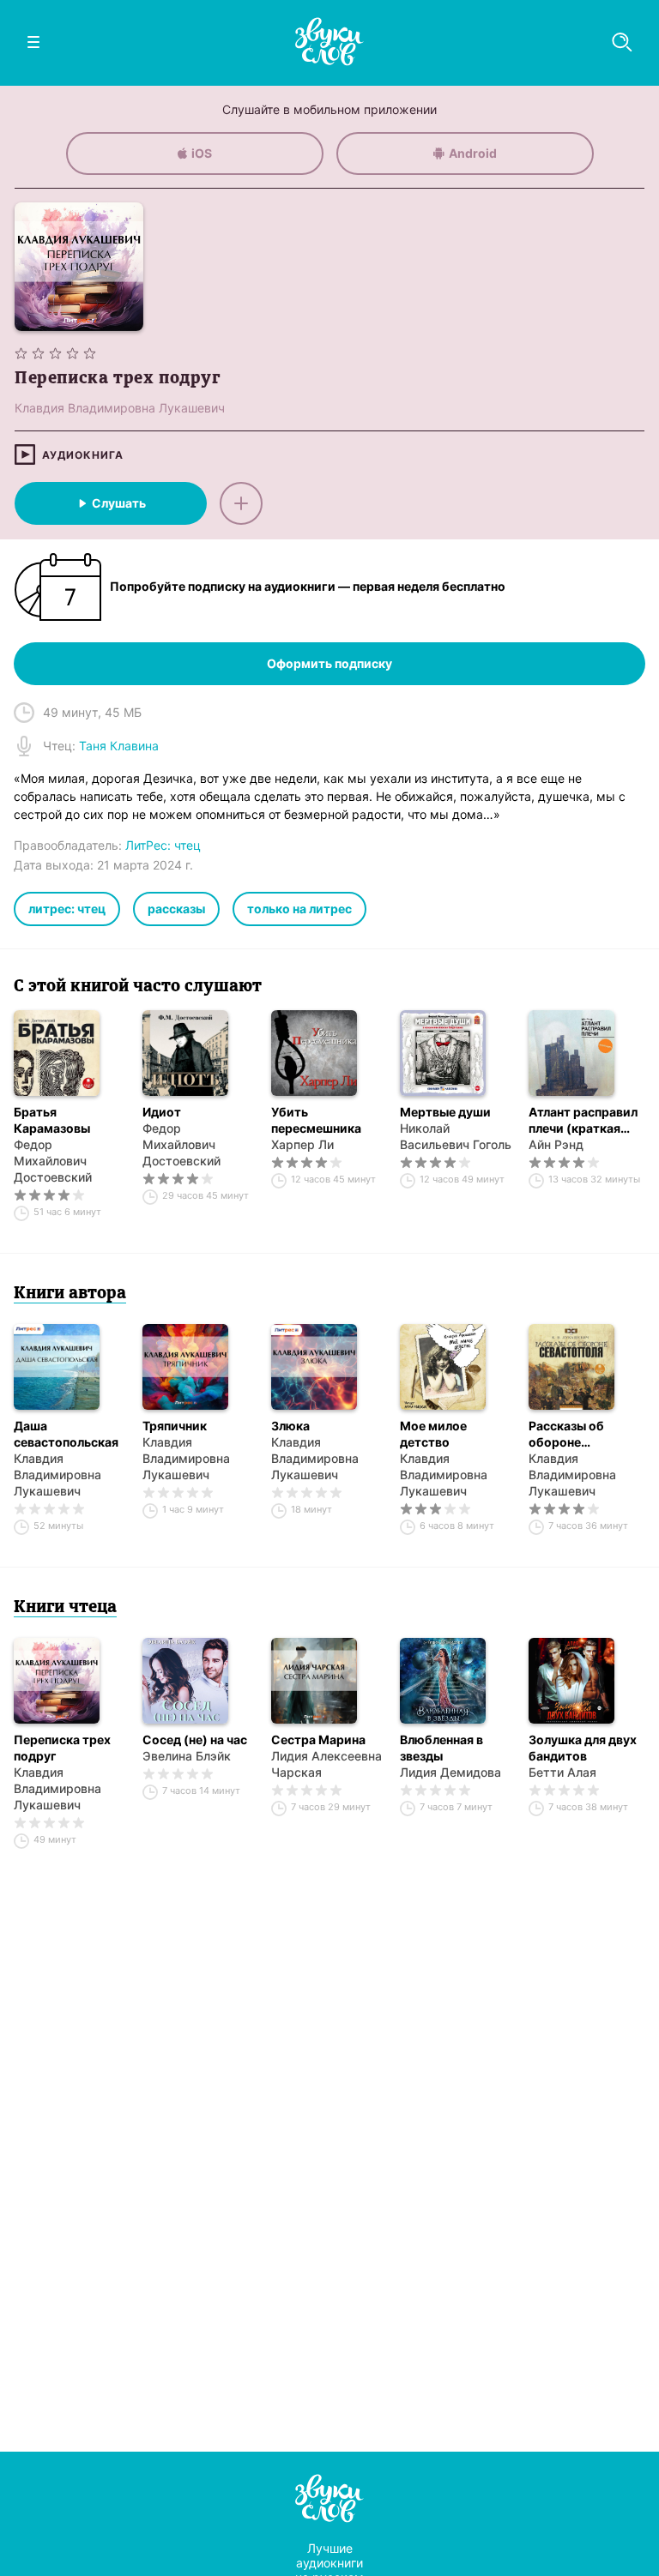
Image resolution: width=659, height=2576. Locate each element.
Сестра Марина (318, 1739)
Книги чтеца (65, 1608)
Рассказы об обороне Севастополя (568, 1434)
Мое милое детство (433, 1434)
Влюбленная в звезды (441, 1748)
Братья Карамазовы (52, 1120)
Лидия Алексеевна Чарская (326, 1764)
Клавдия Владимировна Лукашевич (57, 1475)
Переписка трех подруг (62, 1748)
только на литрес (299, 909)
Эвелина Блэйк (187, 1756)
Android (473, 153)
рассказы (176, 909)
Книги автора (70, 1294)
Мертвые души (445, 1112)
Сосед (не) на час (195, 1739)
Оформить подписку (329, 663)
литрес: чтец (67, 909)
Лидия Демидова (450, 1772)
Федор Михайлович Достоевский (53, 1161)
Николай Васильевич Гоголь (456, 1136)
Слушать (119, 503)
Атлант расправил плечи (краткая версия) (583, 1120)
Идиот (162, 1112)
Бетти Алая (562, 1772)
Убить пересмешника (316, 1120)
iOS (202, 153)
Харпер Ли (302, 1144)
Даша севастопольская (66, 1434)
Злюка (290, 1426)
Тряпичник (175, 1426)
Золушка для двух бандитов (583, 1748)
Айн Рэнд (556, 1144)
